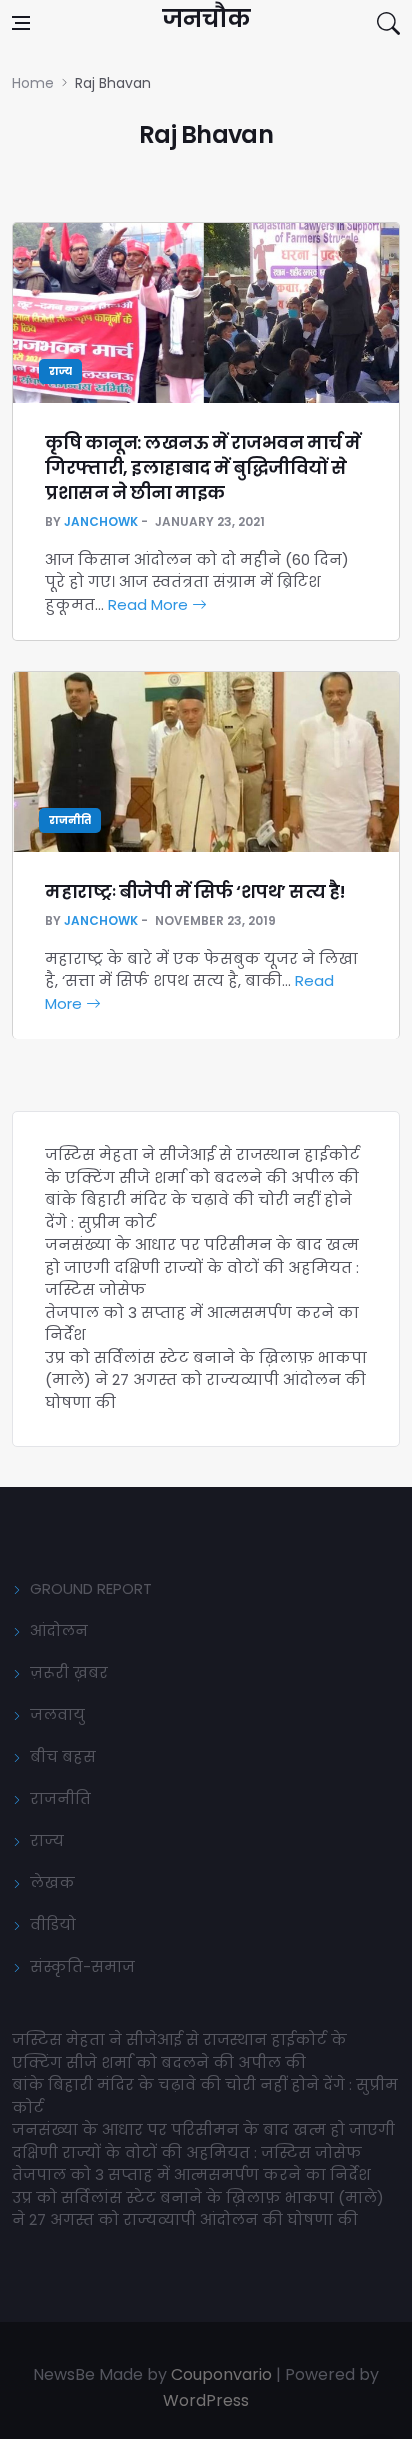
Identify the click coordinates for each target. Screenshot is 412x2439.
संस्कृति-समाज (82, 1966)
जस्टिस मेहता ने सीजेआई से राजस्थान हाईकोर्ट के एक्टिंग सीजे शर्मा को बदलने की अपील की (202, 1166)
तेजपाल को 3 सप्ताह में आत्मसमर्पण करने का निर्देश (191, 2174)
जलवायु (57, 1714)
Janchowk (101, 521)
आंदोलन (59, 1630)
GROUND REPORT (91, 1588)
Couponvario (221, 2374)
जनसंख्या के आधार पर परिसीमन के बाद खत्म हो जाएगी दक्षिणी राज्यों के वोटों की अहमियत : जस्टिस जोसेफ (202, 1267)
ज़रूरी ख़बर (69, 1672)
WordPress (206, 2400)
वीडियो (53, 1924)
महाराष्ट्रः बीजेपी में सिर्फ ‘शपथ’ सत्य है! (195, 891)
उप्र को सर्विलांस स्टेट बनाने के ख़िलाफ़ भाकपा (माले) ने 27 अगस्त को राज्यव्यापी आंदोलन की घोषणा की (206, 1380)
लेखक (52, 1882)
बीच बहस (63, 1756)
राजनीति (70, 820)
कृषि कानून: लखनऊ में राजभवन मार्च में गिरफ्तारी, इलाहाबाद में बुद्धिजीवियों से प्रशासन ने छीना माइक (203, 467)
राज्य (60, 371)
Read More (150, 604)
